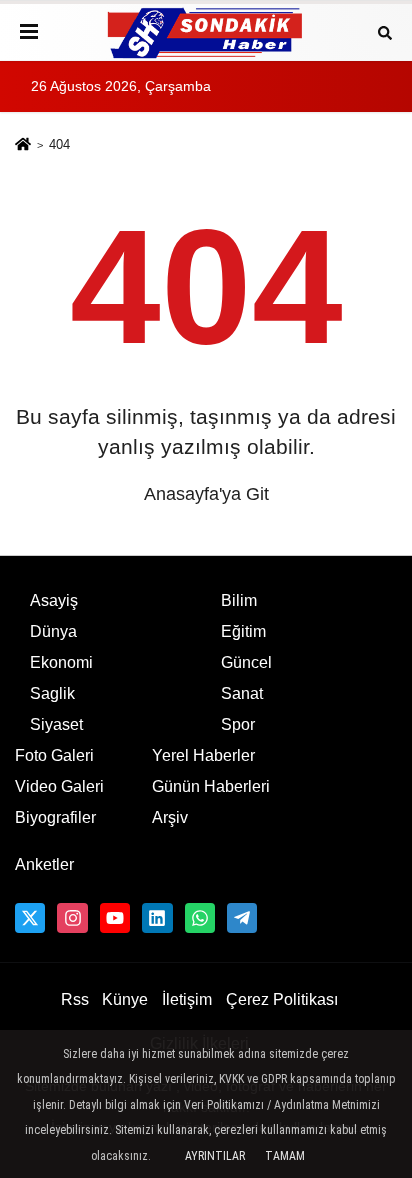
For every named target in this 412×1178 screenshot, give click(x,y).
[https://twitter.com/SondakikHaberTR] (30, 918)
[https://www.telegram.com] (242, 918)
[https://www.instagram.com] (72, 918)
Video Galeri (59, 786)
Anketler (44, 864)
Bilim (239, 600)
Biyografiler (55, 817)
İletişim (187, 999)
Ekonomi (61, 662)
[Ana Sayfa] (23, 146)
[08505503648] (200, 918)
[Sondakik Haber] (206, 32)
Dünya (53, 631)
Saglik (52, 693)
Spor (238, 724)
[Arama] (385, 31)
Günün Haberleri (211, 786)
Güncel (246, 662)
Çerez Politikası (282, 999)
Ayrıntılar (215, 1156)
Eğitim (243, 631)
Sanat (242, 693)
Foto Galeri (54, 755)
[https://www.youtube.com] (115, 918)
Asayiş (54, 600)
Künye (125, 999)
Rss (75, 999)
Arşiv (170, 817)
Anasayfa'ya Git (206, 494)
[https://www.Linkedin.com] (157, 918)
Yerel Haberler (203, 755)
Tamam (285, 1156)
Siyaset (56, 724)
